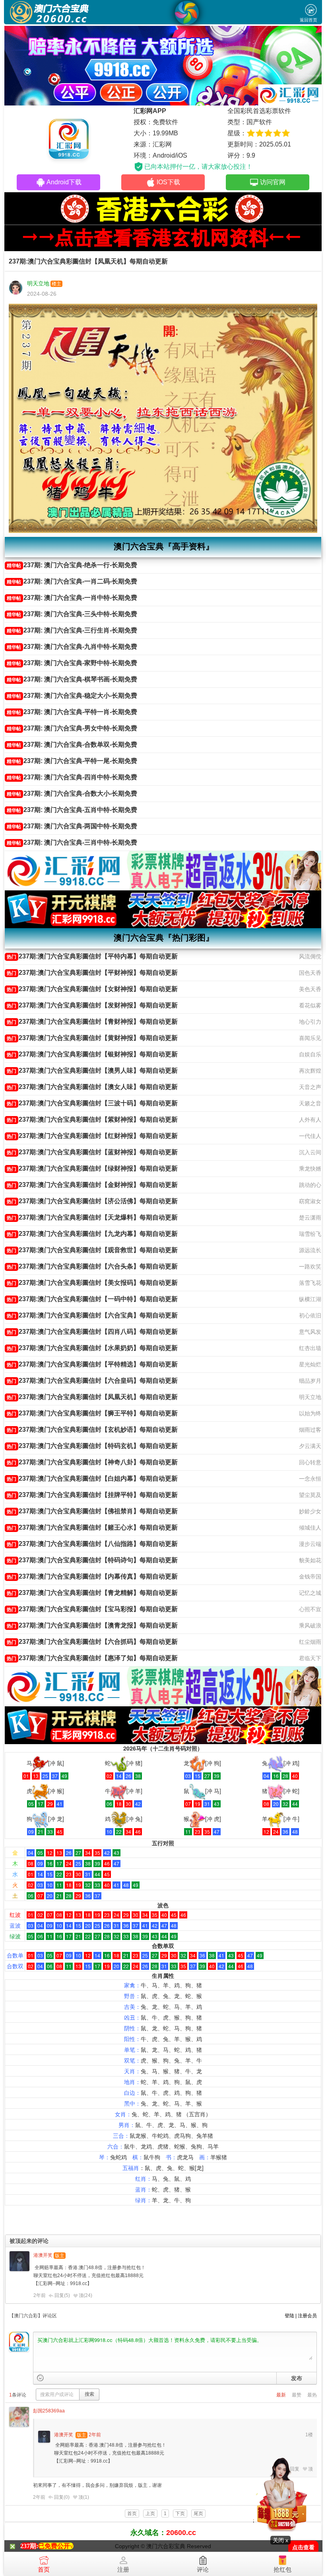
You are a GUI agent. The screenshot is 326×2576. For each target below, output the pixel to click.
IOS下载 (168, 182)
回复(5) (62, 2295)
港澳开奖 (43, 2255)
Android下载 (64, 182)
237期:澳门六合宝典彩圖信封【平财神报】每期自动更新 (92, 973)
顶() (85, 2295)
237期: (29, 2546)
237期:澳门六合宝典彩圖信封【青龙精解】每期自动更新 (92, 1593)
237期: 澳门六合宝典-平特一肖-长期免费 (72, 712)
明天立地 (38, 283)
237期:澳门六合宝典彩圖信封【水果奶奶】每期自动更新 (92, 1348)
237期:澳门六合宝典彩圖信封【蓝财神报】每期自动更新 (92, 1152)
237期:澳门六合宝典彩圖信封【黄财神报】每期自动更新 (92, 1038)
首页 (44, 2569)
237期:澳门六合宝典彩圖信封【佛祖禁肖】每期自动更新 (92, 1511)
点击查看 (303, 2548)
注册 (123, 2569)
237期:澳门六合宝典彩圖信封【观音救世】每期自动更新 (92, 1250)
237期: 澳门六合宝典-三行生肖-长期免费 (72, 630)
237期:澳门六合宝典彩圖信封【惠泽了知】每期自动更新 (92, 1658)
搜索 (89, 2394)
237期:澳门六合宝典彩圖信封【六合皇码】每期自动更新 (92, 1381)
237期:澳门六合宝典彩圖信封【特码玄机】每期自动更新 (92, 1446)
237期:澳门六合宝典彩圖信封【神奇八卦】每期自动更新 (92, 1462)
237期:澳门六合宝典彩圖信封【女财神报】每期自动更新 (92, 989)
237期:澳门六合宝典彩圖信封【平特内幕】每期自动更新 (92, 956)
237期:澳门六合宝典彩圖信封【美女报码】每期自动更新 (92, 1283)
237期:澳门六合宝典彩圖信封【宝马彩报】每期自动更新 (92, 1609)
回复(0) (62, 2497)
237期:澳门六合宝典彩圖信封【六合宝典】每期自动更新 (92, 1315)
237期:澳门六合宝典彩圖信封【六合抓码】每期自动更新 (92, 1642)
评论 (203, 2569)
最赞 (297, 2395)
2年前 (40, 2295)
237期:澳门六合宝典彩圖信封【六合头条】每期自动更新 (92, 1266)
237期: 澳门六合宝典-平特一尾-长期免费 (72, 761)
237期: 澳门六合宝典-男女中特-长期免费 (72, 728)
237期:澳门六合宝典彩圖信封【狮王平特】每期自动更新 (92, 1413)
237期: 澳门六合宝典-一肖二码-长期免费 (72, 581)
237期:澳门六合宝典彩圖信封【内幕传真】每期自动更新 (92, 1576)
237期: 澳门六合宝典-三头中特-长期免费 (72, 614)
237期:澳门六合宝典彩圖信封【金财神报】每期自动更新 (92, 1185)
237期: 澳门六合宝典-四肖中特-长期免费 (72, 777)
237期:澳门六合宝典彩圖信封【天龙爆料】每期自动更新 (92, 1217)
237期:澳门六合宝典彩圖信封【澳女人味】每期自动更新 (92, 1087)
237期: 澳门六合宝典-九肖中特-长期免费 (72, 647)
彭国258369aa (49, 2411)
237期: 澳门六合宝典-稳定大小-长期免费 (72, 696)
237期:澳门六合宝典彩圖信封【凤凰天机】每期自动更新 (92, 1397)
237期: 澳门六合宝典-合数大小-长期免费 (72, 793)
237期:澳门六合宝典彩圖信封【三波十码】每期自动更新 (92, 1103)
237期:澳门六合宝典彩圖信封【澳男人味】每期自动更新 (92, 1070)
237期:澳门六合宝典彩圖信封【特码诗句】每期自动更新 (92, 1560)
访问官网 (273, 182)
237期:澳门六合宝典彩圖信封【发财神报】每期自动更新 (92, 1005)
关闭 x (280, 2540)
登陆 (289, 2316)
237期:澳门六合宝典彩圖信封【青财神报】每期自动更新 (92, 1022)
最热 (312, 2395)
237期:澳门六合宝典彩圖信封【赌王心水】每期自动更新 (92, 1527)
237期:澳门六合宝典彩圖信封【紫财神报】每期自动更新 (92, 1119)
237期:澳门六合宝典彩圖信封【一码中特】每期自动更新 (92, 1299)
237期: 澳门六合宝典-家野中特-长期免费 (72, 663)
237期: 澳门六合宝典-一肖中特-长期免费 (72, 598)
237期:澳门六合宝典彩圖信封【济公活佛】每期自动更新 (92, 1201)
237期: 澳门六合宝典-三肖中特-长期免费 (72, 842)
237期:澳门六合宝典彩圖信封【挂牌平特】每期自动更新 (92, 1495)
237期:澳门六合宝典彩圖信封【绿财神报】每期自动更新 (92, 1168)
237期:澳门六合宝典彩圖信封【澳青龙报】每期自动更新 (92, 1625)
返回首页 (309, 20)
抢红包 (282, 2569)
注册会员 (307, 2316)
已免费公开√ (56, 2546)
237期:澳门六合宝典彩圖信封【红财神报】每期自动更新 (92, 1136)
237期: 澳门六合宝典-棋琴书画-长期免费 (72, 679)
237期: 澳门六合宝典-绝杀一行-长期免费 (72, 565)
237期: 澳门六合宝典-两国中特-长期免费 (72, 826)
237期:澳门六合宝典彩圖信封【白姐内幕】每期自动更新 (92, 1478)
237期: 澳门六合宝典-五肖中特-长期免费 (72, 810)
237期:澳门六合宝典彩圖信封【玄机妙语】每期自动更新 (92, 1429)
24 (88, 2295)
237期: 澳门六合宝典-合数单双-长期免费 (72, 745)
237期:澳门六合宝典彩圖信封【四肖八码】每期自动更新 (92, 1332)
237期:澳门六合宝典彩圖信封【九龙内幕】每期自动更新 (92, 1234)
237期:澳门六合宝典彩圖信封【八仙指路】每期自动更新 (92, 1544)
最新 (281, 2395)
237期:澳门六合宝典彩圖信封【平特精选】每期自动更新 (92, 1364)
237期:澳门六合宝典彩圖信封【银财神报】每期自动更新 (92, 1054)
